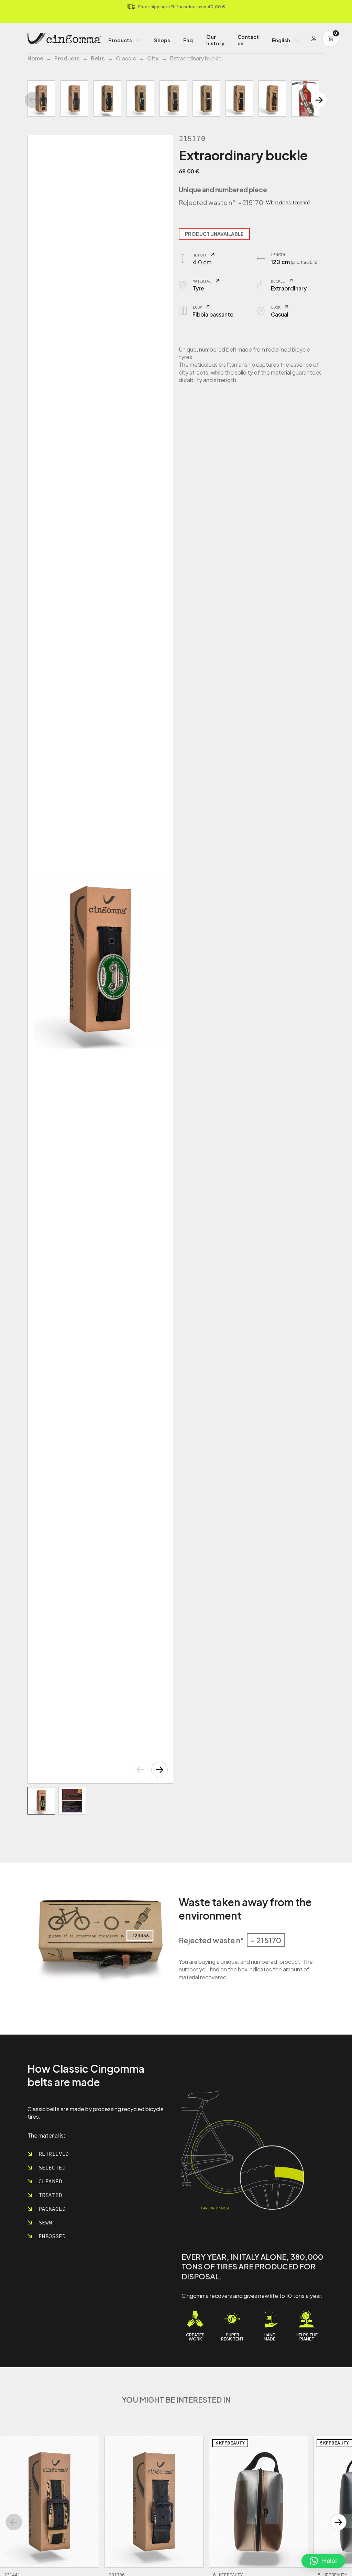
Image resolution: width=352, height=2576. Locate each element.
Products (120, 40)
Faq (188, 40)
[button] (159, 1770)
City (153, 58)
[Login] (314, 38)
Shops (162, 40)
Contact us (248, 40)
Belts (98, 58)
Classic (126, 58)
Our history (215, 40)
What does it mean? (288, 202)
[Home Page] (65, 38)
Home (35, 58)
